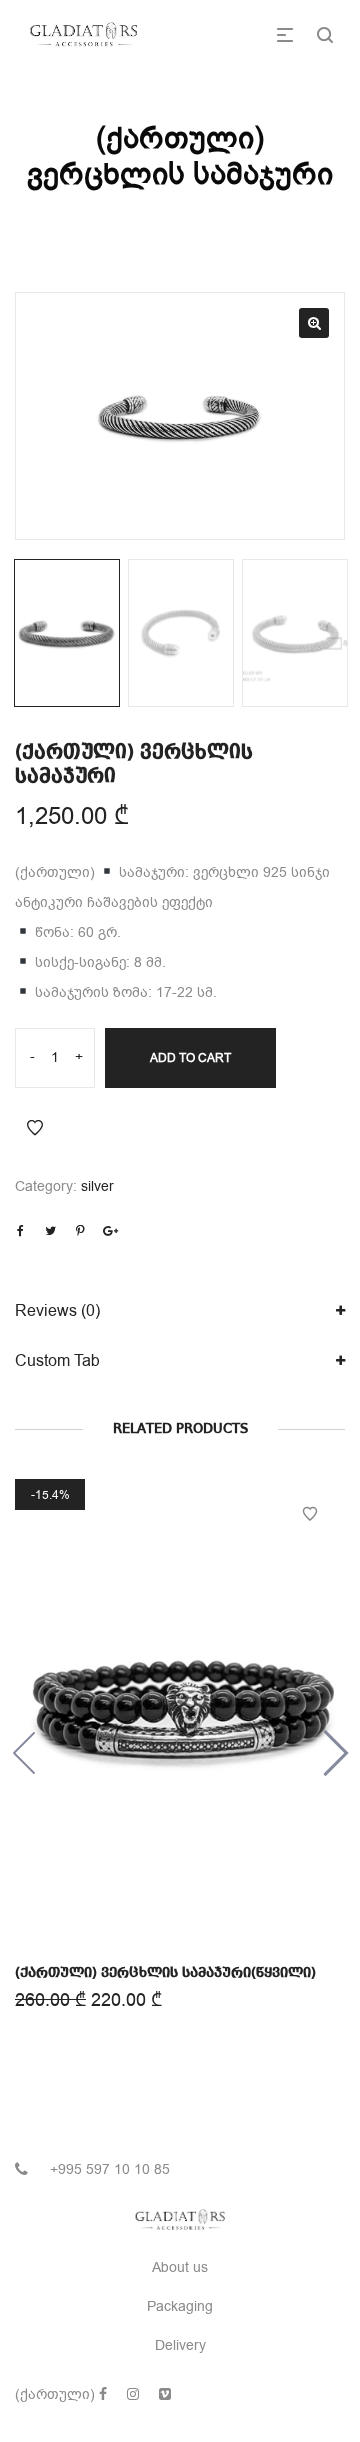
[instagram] (133, 2394)
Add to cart (190, 1058)
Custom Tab (57, 1361)
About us (180, 2267)
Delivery (180, 2345)
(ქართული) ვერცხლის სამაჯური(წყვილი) (165, 1973)
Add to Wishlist (35, 1128)
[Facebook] (103, 2394)
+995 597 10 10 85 (110, 2169)
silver (97, 1186)
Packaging (180, 2306)
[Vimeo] (165, 2394)
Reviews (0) (57, 1311)
